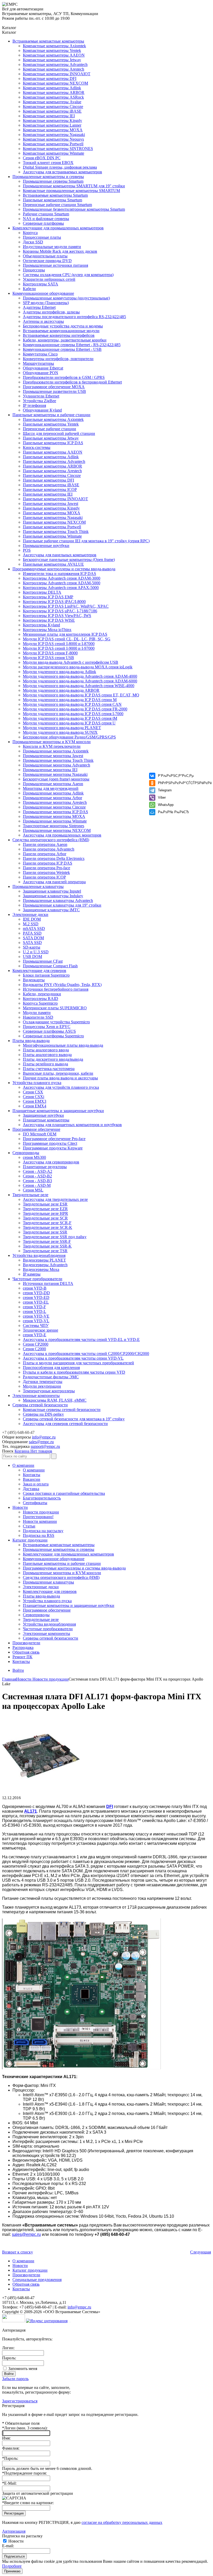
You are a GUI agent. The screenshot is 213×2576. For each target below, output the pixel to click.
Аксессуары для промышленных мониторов (62, 835)
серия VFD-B (35, 1288)
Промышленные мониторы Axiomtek (56, 751)
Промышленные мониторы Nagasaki (55, 774)
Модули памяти (37, 1013)
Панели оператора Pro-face (46, 868)
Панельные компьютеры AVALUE (53, 564)
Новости (20, 1507)
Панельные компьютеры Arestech (52, 471)
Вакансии (32, 1479)
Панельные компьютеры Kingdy (51, 508)
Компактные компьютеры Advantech (55, 64)
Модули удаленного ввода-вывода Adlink (59, 672)
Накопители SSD (38, 1017)
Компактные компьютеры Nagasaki (54, 135)
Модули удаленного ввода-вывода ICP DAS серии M (70, 700)
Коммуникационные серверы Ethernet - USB (62, 349)
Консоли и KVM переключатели (52, 746)
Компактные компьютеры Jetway (52, 60)
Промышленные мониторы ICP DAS (55, 812)
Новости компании (40, 1521)
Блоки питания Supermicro (46, 975)
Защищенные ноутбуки (43, 1115)
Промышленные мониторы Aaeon (53, 784)
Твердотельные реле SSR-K (47, 1246)
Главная (9, 1679)
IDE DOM (32, 919)
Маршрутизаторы (38, 363)
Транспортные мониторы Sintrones (54, 826)
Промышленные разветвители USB (54, 391)
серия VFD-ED (36, 1297)
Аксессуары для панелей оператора (54, 882)
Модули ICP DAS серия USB (48, 658)
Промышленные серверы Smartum (53, 181)
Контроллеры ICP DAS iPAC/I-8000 (54, 602)
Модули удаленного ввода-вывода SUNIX (60, 732)
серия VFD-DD (36, 1293)
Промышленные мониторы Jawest (53, 756)
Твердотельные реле (30, 1195)
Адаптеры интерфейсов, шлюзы (51, 312)
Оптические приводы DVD (47, 261)
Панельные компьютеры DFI (48, 480)
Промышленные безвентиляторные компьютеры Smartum (74, 209)
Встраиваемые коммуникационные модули (61, 331)
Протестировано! (38, 1517)
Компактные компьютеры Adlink (52, 88)
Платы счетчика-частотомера (49, 1069)
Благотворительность (42, 1498)
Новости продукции (41, 1512)
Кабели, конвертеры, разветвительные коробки (65, 340)
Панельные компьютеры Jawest (51, 503)
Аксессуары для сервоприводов (51, 1162)
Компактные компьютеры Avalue (52, 102)
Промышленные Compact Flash (50, 966)
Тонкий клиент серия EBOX (48, 163)
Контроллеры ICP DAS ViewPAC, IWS (57, 616)
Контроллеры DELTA (42, 592)
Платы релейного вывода (45, 1064)
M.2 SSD (31, 924)
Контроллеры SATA (41, 284)
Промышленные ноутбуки (46, 546)
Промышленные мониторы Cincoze (54, 807)
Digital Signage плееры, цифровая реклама (60, 167)
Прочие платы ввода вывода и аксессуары (60, 1078)
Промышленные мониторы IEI (50, 770)
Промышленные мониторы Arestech (55, 802)
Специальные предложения (37, 2280)
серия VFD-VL (36, 1321)
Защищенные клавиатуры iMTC (51, 910)
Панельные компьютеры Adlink (51, 457)
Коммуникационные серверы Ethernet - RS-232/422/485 (72, 345)
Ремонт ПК (22, 1657)
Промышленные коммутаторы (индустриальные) (66, 298)
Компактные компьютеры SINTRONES (58, 149)
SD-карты (32, 947)
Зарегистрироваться (20, 2401)
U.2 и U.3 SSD (36, 952)
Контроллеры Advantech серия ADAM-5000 (62, 583)
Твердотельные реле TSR (45, 1251)
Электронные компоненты (36, 1396)
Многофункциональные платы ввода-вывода (63, 1045)
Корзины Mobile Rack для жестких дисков (60, 251)
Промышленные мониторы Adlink (53, 793)
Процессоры (34, 270)
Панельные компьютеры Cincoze (52, 475)
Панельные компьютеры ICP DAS (53, 443)
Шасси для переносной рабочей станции (59, 433)
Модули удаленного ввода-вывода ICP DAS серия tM (70, 718)
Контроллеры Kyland (41, 625)
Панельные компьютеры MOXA (52, 513)
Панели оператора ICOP (44, 877)
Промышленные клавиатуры (38, 886)
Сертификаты (35, 1503)
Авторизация (14, 2531)
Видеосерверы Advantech (45, 1265)
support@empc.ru (45, 1446)
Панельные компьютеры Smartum (52, 200)
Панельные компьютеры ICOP (50, 489)
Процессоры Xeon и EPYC (47, 1027)
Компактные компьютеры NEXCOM (55, 83)
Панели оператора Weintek (46, 872)
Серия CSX (33, 1092)
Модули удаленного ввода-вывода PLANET (62, 728)
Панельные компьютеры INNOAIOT (55, 499)
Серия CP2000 (36, 1344)
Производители (26, 1643)
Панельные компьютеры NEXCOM (54, 522)
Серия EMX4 (35, 1106)
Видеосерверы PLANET (44, 1260)
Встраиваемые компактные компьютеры (48, 41)
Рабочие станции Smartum (46, 214)
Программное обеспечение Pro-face (54, 1139)
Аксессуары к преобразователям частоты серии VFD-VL (73, 1358)
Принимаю (12, 2571)
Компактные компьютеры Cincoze (53, 107)
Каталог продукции (30, 1540)
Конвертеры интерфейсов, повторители (58, 359)
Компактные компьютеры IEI (49, 116)
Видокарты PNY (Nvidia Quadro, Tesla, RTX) (62, 985)
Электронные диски (30, 914)
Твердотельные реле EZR (45, 1209)
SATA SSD (32, 943)
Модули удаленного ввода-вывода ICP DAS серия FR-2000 (75, 709)
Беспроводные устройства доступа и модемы (63, 326)
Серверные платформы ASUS (49, 1031)
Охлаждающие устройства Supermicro (56, 1022)
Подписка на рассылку (43, 1531)
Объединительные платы (45, 256)
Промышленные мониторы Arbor (52, 798)
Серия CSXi (34, 1097)
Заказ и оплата (36, 1484)
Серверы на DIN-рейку (43, 1414)
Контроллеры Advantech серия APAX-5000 (61, 588)
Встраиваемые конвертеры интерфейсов (59, 335)
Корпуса (30, 233)
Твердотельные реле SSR (45, 1232)
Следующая (201, 2252)
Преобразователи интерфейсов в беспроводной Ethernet (72, 382)
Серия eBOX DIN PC (42, 158)
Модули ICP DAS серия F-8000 (50, 653)
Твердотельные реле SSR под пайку (55, 1237)
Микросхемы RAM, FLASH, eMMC (55, 1400)
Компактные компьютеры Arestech (54, 69)
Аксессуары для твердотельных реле (55, 1199)
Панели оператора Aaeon (45, 844)
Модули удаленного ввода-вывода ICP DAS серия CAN (72, 704)
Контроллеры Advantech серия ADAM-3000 (62, 578)
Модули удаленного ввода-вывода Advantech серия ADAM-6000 (80, 681)
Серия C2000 (34, 1349)
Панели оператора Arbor (45, 854)
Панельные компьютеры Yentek (51, 424)
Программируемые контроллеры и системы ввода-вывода (64, 569)
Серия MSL (33, 1190)
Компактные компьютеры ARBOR (54, 93)
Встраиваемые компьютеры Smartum (55, 195)
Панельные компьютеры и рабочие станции (51, 415)
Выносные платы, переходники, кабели (58, 1073)
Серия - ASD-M (37, 1185)
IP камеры (32, 1274)
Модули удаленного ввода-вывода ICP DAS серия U (69, 723)
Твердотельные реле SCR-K (48, 1227)
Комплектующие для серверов (39, 971)
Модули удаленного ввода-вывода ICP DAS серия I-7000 (73, 714)
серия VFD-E (35, 1335)
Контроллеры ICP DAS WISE (49, 620)
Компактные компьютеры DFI (50, 78)
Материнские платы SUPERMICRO (55, 1008)
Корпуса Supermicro (40, 1003)
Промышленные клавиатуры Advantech (58, 900)
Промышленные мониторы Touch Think (58, 760)
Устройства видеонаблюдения (39, 1255)
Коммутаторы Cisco (40, 354)
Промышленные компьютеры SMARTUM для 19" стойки (74, 186)
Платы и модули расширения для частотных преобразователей (78, 1363)
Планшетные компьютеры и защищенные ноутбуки (58, 1111)
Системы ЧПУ (36, 1325)
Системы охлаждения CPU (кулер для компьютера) (68, 275)
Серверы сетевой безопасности (40, 1405)
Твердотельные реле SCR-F (47, 1223)
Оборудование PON (41, 373)
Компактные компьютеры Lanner (52, 125)
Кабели (29, 289)
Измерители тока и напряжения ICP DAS (59, 574)
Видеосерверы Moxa (41, 1269)
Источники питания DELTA (48, 1283)
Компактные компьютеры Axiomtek (54, 46)
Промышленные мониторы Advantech (56, 765)
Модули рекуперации (42, 1386)
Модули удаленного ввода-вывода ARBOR (61, 690)
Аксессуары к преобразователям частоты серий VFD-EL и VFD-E (81, 1340)
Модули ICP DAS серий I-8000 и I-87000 (59, 644)
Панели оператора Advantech (49, 849)
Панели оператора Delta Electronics (54, 858)
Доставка (31, 1489)
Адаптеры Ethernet (39, 307)
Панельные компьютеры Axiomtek (53, 419)
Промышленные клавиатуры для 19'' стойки (62, 905)
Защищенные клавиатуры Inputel (52, 891)
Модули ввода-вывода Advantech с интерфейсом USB (71, 662)
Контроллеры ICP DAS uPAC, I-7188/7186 (60, 611)
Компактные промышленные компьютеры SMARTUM (71, 191)
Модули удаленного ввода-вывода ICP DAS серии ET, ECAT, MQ (81, 695)
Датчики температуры (43, 1382)
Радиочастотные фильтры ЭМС (51, 1377)
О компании (23, 1465)
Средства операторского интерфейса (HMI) (51, 840)
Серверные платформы (43, 223)
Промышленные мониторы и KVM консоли (52, 742)
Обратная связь (26, 1652)
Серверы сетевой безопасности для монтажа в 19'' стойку (74, 1419)
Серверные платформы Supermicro (53, 1036)
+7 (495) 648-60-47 (18, 1432)
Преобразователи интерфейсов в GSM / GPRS (64, 377)
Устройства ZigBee (39, 401)
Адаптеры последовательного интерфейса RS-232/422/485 (74, 317)
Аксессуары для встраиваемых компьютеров (62, 172)
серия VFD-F (34, 1307)
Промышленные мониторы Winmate (55, 821)
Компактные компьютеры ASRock (53, 97)
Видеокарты (34, 980)
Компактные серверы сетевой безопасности (62, 1410)
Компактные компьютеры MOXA (53, 130)
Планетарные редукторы (45, 1167)
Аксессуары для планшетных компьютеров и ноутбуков (72, 1125)
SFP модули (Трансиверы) (46, 303)
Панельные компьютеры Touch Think (56, 532)
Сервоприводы (26, 1153)
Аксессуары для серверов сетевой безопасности (65, 1424)
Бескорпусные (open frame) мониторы (56, 779)
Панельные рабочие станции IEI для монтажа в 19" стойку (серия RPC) (86, 541)
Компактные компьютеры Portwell (53, 144)
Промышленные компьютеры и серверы (48, 177)
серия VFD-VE (36, 1316)
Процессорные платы (42, 237)
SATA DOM (33, 938)
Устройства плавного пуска (37, 1083)
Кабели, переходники (42, 994)
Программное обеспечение (36, 1129)
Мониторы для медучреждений (51, 788)
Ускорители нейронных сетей (49, 279)
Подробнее (12, 2566)
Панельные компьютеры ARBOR (52, 466)
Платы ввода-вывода (31, 1041)
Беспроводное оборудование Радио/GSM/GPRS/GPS (69, 737)
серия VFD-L (35, 1311)
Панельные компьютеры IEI (48, 494)
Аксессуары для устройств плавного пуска (61, 1087)
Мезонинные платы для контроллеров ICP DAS (65, 634)
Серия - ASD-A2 (38, 1171)
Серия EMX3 (35, 1101)
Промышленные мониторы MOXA (54, 816)
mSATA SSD (34, 929)
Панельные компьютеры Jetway (51, 438)
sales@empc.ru (41, 1442)
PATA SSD (32, 933)
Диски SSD (33, 242)
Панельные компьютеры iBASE (51, 485)
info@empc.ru (44, 1437)
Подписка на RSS (39, 1535)
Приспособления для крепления (51, 1368)
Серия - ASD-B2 (37, 1176)
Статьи (29, 1526)
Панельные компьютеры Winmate (52, 536)
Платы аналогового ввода (46, 1050)
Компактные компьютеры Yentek (52, 50)
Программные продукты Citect (50, 1143)
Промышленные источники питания (55, 265)
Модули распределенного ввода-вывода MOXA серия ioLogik (78, 667)
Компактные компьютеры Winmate (54, 153)
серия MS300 (34, 1157)
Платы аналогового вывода (47, 1055)
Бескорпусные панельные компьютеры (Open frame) (69, 560)
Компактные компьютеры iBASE (52, 111)
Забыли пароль (15, 2379)
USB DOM (32, 957)
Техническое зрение (41, 1330)
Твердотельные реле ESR (45, 1204)
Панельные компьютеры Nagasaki (53, 518)
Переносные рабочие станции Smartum (57, 205)
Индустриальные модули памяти (52, 247)
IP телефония (34, 405)
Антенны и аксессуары (43, 321)
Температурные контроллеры (49, 1391)
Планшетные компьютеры (46, 1120)
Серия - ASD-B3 (37, 1181)
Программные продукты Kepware (53, 1148)
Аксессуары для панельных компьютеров (60, 555)
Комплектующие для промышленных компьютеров (58, 228)
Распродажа (23, 1647)
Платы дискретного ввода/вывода (53, 1059)
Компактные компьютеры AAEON (54, 55)
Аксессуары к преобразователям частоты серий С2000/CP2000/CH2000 (86, 1354)
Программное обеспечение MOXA (54, 387)
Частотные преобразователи (37, 1279)
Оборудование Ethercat (43, 368)
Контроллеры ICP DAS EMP (48, 597)
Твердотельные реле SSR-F (47, 1241)
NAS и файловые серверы (46, 219)
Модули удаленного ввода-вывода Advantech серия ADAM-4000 (80, 676)
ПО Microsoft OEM (40, 1134)
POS (27, 550)
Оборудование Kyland (42, 410)
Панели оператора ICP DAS (48, 863)
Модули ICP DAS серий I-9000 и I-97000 (59, 648)
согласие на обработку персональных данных (122, 2522)
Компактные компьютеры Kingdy (52, 121)
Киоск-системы (37, 447)
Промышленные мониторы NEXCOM (57, 830)
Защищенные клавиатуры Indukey (53, 896)
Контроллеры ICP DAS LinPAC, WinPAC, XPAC (66, 606)
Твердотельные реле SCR (45, 1218)
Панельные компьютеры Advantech (54, 461)
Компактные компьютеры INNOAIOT (57, 74)
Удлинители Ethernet (41, 396)
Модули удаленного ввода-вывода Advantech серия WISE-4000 (79, 686)
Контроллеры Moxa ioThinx (47, 630)
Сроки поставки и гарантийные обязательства (64, 1493)
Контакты (32, 1475)
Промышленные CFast (43, 961)
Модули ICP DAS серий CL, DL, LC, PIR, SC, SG (67, 639)
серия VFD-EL (36, 1302)
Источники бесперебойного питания (56, 989)
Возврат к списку (18, 2252)
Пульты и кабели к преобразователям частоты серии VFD (74, 1372)
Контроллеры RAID (41, 999)
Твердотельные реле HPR (45, 1213)
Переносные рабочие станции (49, 429)
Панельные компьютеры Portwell (52, 527)
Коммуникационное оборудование (43, 293)
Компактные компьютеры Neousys (53, 139)
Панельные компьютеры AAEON (53, 452)
